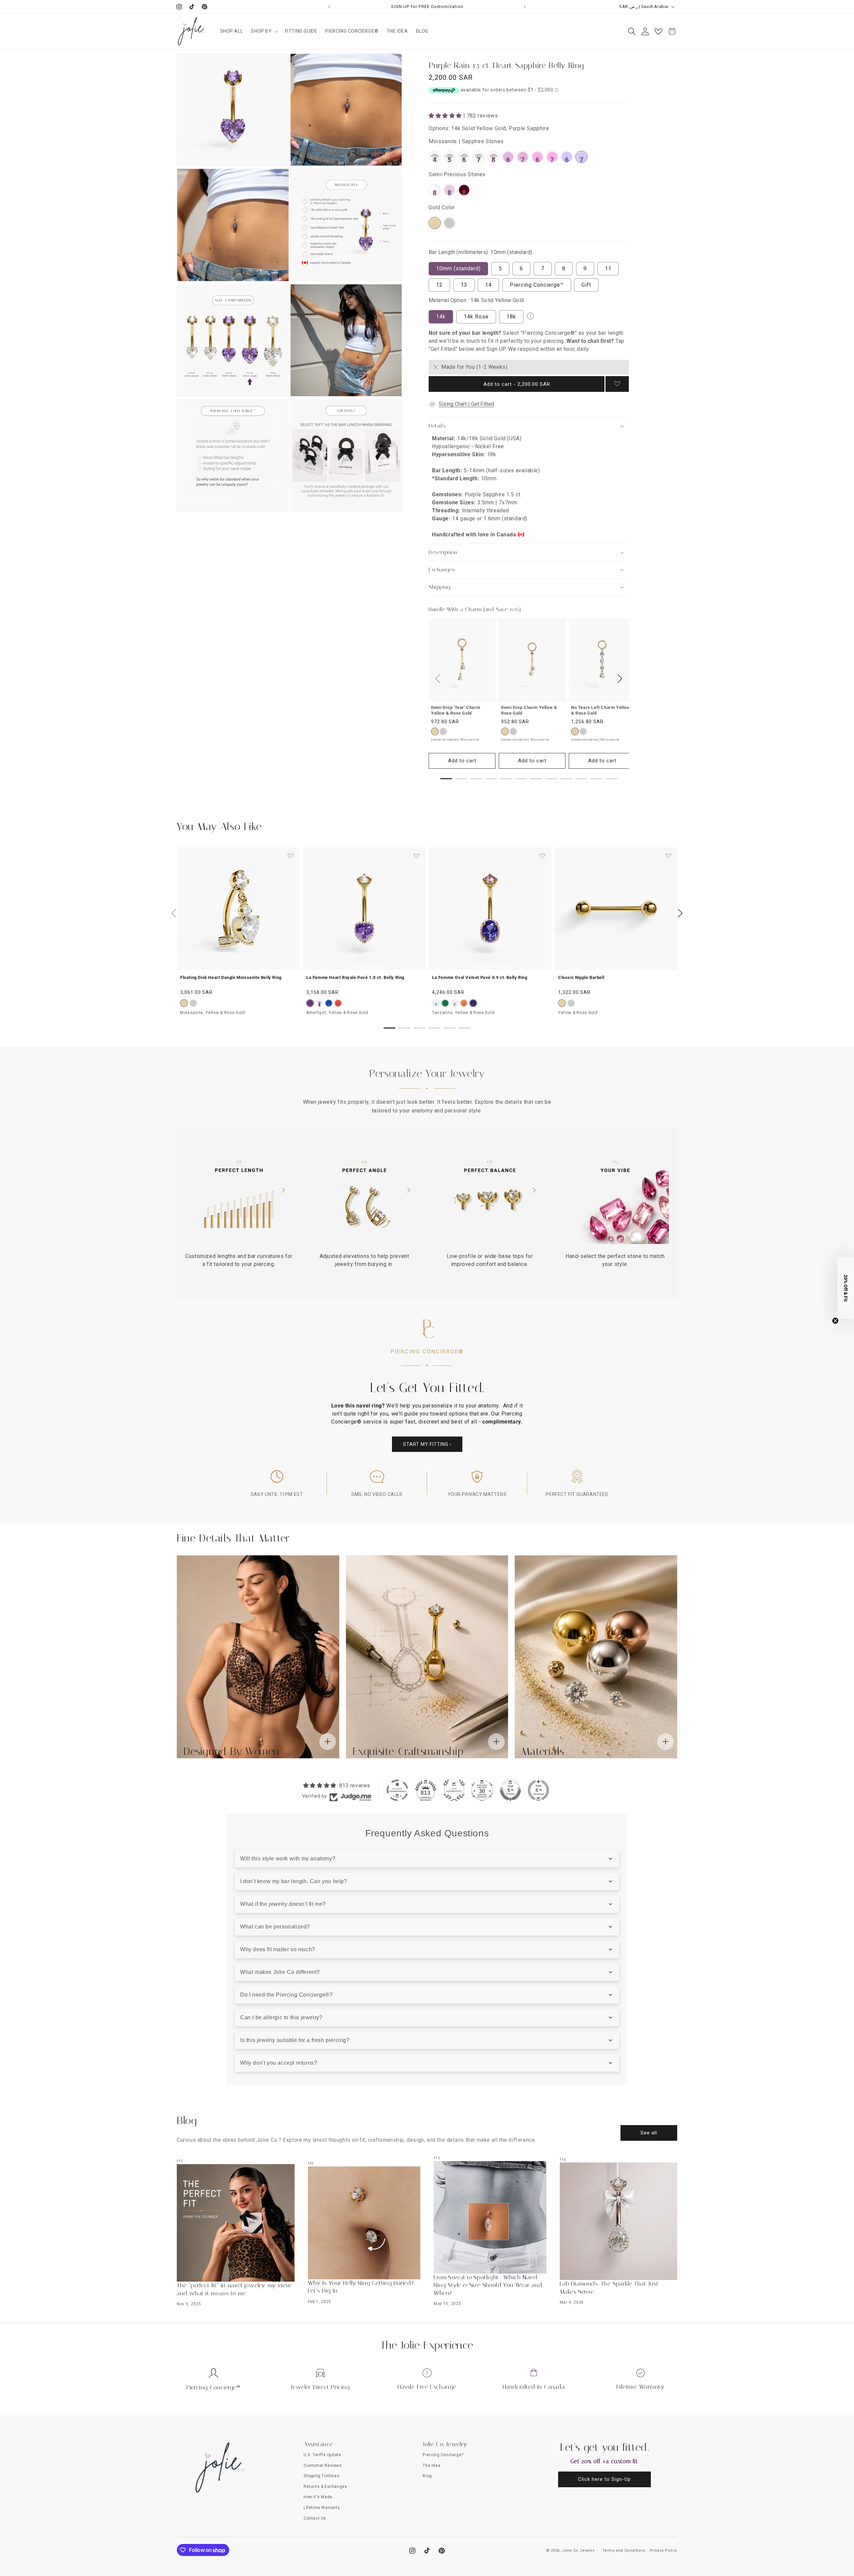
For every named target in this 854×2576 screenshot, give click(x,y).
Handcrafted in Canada (534, 2387)
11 (608, 269)
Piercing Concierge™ (537, 285)
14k (441, 317)
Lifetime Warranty (640, 2387)
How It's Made (318, 2497)
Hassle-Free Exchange (427, 2387)
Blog (427, 2476)
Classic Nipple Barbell (581, 977)
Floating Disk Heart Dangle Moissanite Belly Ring (231, 977)
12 (439, 285)
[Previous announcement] (329, 7)
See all (649, 2133)
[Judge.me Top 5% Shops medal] (510, 1790)
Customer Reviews (323, 2466)
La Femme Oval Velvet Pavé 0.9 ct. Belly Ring (480, 977)
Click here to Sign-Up (604, 2479)
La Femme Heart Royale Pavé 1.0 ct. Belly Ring (355, 977)
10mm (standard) (458, 269)
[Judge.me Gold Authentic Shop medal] (454, 1790)
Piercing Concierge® (213, 2387)
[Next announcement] (525, 7)
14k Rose (476, 317)
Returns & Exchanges (325, 2487)
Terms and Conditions (624, 2550)
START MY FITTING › (427, 1444)
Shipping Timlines (321, 2476)
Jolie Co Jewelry (578, 2550)
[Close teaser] (835, 1321)
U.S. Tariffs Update (322, 2455)
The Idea (432, 2466)
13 (464, 285)
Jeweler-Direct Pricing (320, 2387)
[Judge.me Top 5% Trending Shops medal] (538, 1790)
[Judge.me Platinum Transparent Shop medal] (397, 1790)
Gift (586, 285)
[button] (264, 31)
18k (511, 317)
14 (488, 285)
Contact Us (315, 2518)
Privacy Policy (664, 2550)
